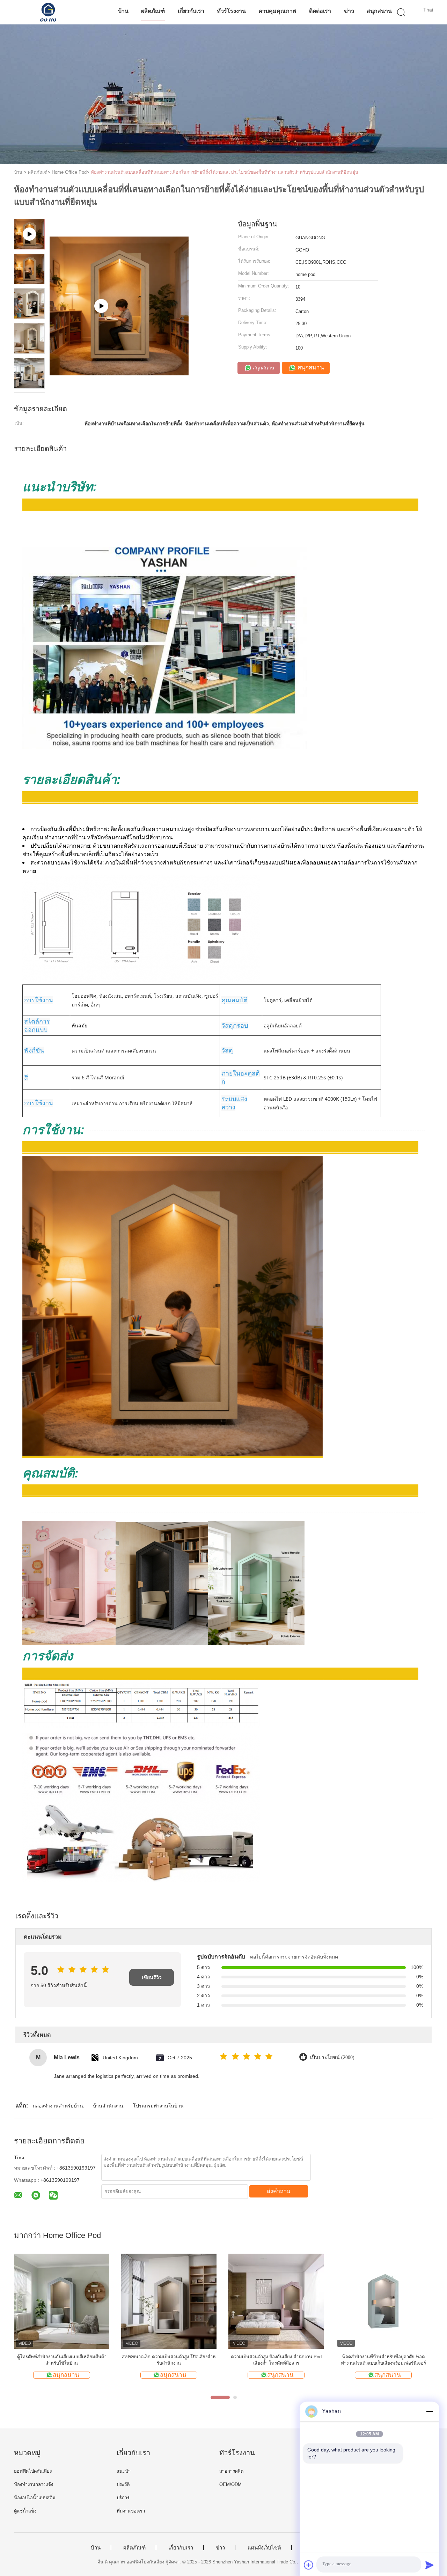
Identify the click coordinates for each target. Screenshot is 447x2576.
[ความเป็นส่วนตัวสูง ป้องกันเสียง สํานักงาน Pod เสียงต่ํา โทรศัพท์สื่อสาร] (276, 2301)
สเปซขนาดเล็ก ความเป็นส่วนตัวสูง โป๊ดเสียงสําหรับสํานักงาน (169, 2360)
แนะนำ (124, 2471)
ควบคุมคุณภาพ (277, 11)
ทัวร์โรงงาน (231, 11)
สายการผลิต (231, 2471)
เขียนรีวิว (152, 1977)
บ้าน (123, 11)
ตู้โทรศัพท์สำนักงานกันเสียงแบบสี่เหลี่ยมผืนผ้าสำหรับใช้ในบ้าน (62, 2360)
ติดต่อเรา (320, 11)
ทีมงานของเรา (131, 2511)
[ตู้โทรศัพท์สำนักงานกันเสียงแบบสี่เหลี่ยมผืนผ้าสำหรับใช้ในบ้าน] (62, 2301)
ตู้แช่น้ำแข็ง (25, 2511)
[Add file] (309, 2565)
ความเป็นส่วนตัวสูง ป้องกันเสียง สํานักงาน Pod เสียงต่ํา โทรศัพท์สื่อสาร (276, 2360)
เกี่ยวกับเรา (191, 11)
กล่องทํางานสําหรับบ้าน (58, 2106)
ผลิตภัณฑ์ (153, 11)
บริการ (123, 2498)
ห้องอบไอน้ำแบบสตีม (35, 2498)
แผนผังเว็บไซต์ (264, 2548)
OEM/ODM (230, 2484)
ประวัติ (123, 2484)
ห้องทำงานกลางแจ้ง (34, 2484)
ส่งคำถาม (279, 2191)
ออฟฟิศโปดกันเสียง (33, 2471)
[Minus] (430, 2411)
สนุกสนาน (379, 11)
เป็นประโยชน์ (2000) (332, 2057)
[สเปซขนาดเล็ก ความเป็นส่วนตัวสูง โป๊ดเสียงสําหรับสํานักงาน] (169, 2301)
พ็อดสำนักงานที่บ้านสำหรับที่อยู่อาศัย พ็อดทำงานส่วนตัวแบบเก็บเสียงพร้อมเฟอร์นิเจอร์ (383, 2360)
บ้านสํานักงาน (108, 2106)
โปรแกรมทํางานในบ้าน (158, 2106)
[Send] (430, 2565)
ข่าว (349, 11)
